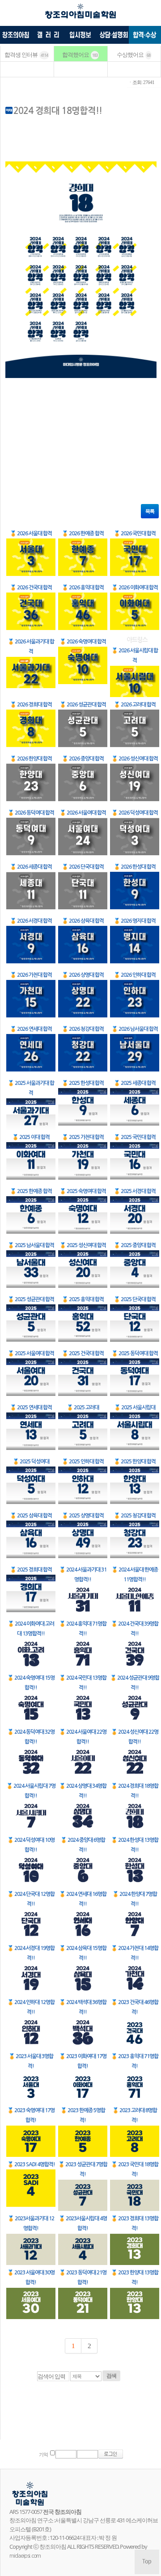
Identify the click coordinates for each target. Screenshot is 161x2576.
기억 (43, 2455)
